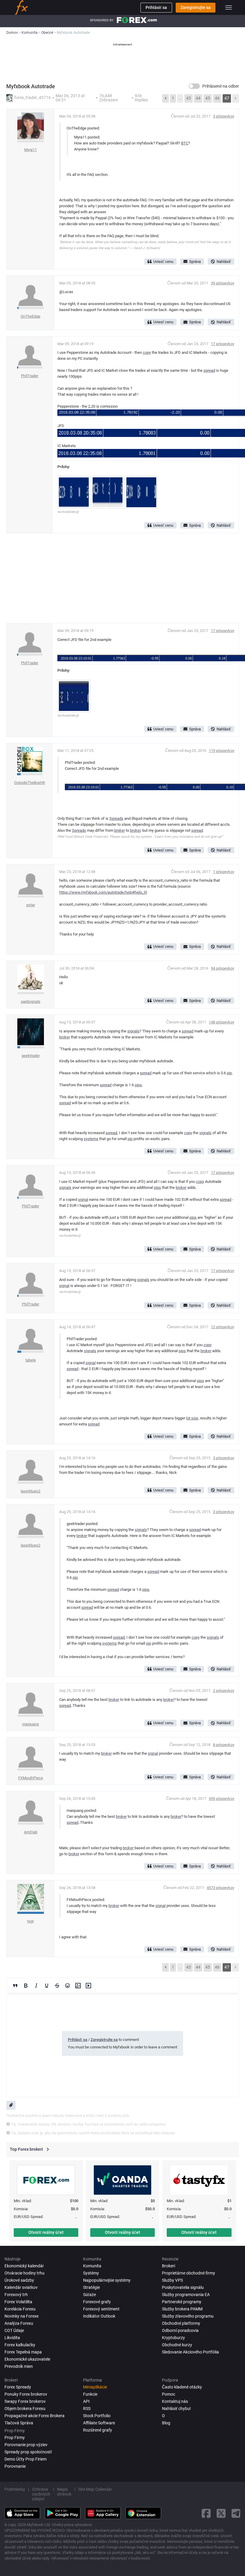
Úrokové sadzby (19, 2280)
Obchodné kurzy (177, 2345)
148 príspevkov (222, 1022)
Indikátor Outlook (99, 2316)
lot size (192, 1418)
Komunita (92, 2266)
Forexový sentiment (101, 2309)
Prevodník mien (19, 2366)
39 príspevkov (223, 283)
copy (147, 352)
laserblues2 (30, 1491)
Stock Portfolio (97, 2416)
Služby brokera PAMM (182, 2309)
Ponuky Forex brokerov (26, 2394)
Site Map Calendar (95, 2489)
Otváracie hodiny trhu (24, 2273)
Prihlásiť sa (156, 7)
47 (227, 98)
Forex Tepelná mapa (23, 2352)
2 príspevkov (224, 1691)
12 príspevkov (223, 1327)
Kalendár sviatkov (21, 2287)
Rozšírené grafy (98, 2430)
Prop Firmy (15, 2438)
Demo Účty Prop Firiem (26, 2459)
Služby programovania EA (186, 2295)
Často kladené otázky (182, 2387)
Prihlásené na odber (221, 86)
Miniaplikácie (95, 2387)
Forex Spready (18, 2387)
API (86, 2401)
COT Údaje (14, 2330)
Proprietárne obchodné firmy (189, 2273)
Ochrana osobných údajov (41, 2494)
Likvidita (12, 2338)
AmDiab (31, 1832)
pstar (31, 905)
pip (229, 1073)
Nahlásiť (224, 262)
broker (120, 830)
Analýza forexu (19, 2323)
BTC (185, 143)
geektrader (31, 1056)
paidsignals (31, 1001)
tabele (31, 1360)
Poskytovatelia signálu (183, 2287)
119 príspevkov (222, 751)
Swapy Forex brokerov (25, 2401)
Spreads (116, 818)
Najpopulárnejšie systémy (107, 2280)
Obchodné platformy (181, 2323)
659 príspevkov (222, 1799)
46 (217, 98)
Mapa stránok (64, 2492)
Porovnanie (15, 2466)
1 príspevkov (224, 872)
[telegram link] (236, 2513)
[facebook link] (206, 2513)
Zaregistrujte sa (196, 7)
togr (30, 1921)
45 (208, 98)
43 (189, 98)
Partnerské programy (182, 2302)
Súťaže (89, 2295)
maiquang (30, 1724)
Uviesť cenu (163, 262)
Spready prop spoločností (28, 2452)
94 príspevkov (223, 968)
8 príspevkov (224, 1745)
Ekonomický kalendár (24, 2266)
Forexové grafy (97, 2302)
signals (133, 1031)
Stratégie (91, 2287)
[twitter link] (221, 2513)
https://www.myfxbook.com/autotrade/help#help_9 (102, 892)
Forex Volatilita (18, 2302)
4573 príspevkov (220, 1888)
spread (209, 370)
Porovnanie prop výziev (26, 2445)
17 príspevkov (223, 344)
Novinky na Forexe (22, 2316)
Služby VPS (172, 2280)
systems (91, 1139)
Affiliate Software (99, 2423)
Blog (166, 2423)
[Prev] (166, 98)
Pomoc (169, 2394)
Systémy (91, 2273)
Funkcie (90, 2394)
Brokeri (169, 2266)
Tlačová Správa (19, 2423)
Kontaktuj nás (175, 2401)
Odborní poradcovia (180, 2330)
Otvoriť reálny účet (46, 2232)
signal (83, 1199)
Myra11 (30, 150)
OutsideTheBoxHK (30, 783)
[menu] (229, 7)
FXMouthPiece (31, 1778)
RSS (87, 2409)
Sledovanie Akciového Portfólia (190, 2352)
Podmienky (15, 2489)
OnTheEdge (30, 316)
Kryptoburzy (173, 2338)
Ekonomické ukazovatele (27, 2359)
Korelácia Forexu (20, 2309)
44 (198, 98)
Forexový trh (16, 2295)
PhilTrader (30, 376)
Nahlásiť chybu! (176, 2409)
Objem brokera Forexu (25, 2409)
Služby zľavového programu (188, 2316)
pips (138, 1085)
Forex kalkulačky (20, 2345)
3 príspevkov (224, 116)
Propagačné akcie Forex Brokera (35, 2416)
